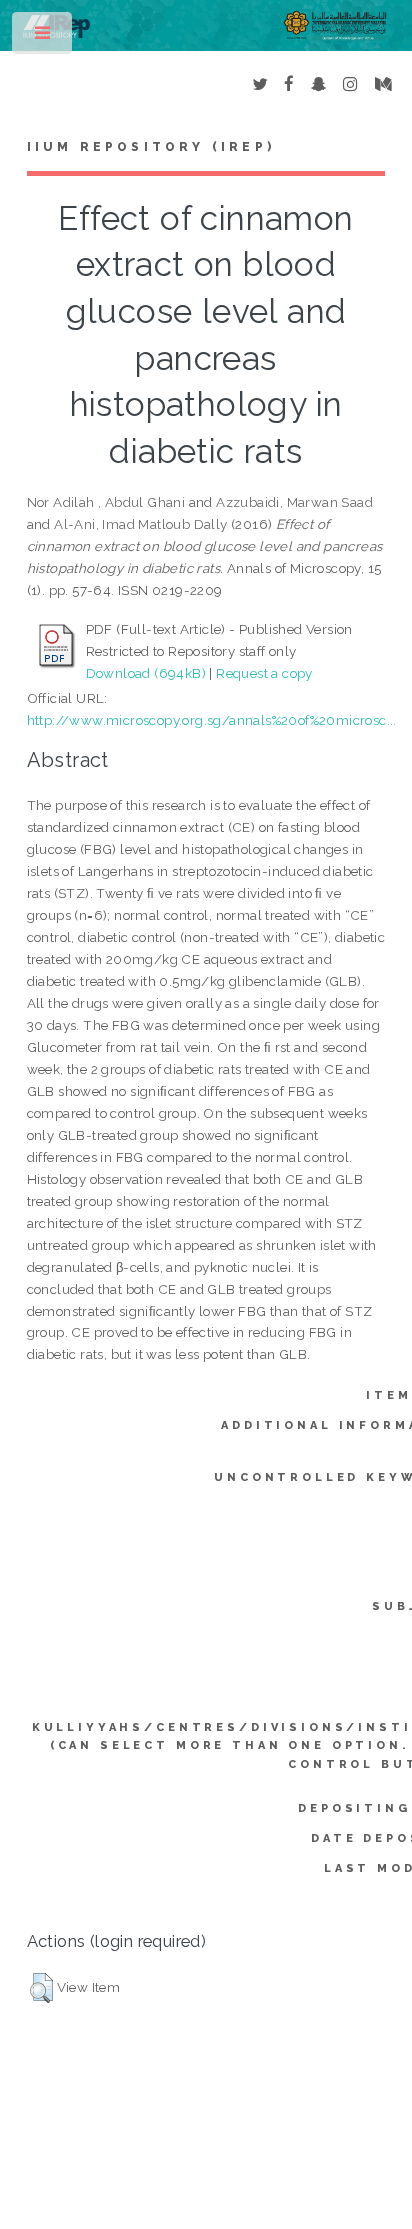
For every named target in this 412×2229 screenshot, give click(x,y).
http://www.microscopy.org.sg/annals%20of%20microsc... (212, 720)
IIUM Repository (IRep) (151, 147)
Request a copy (264, 673)
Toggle (43, 37)
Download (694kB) (146, 673)
